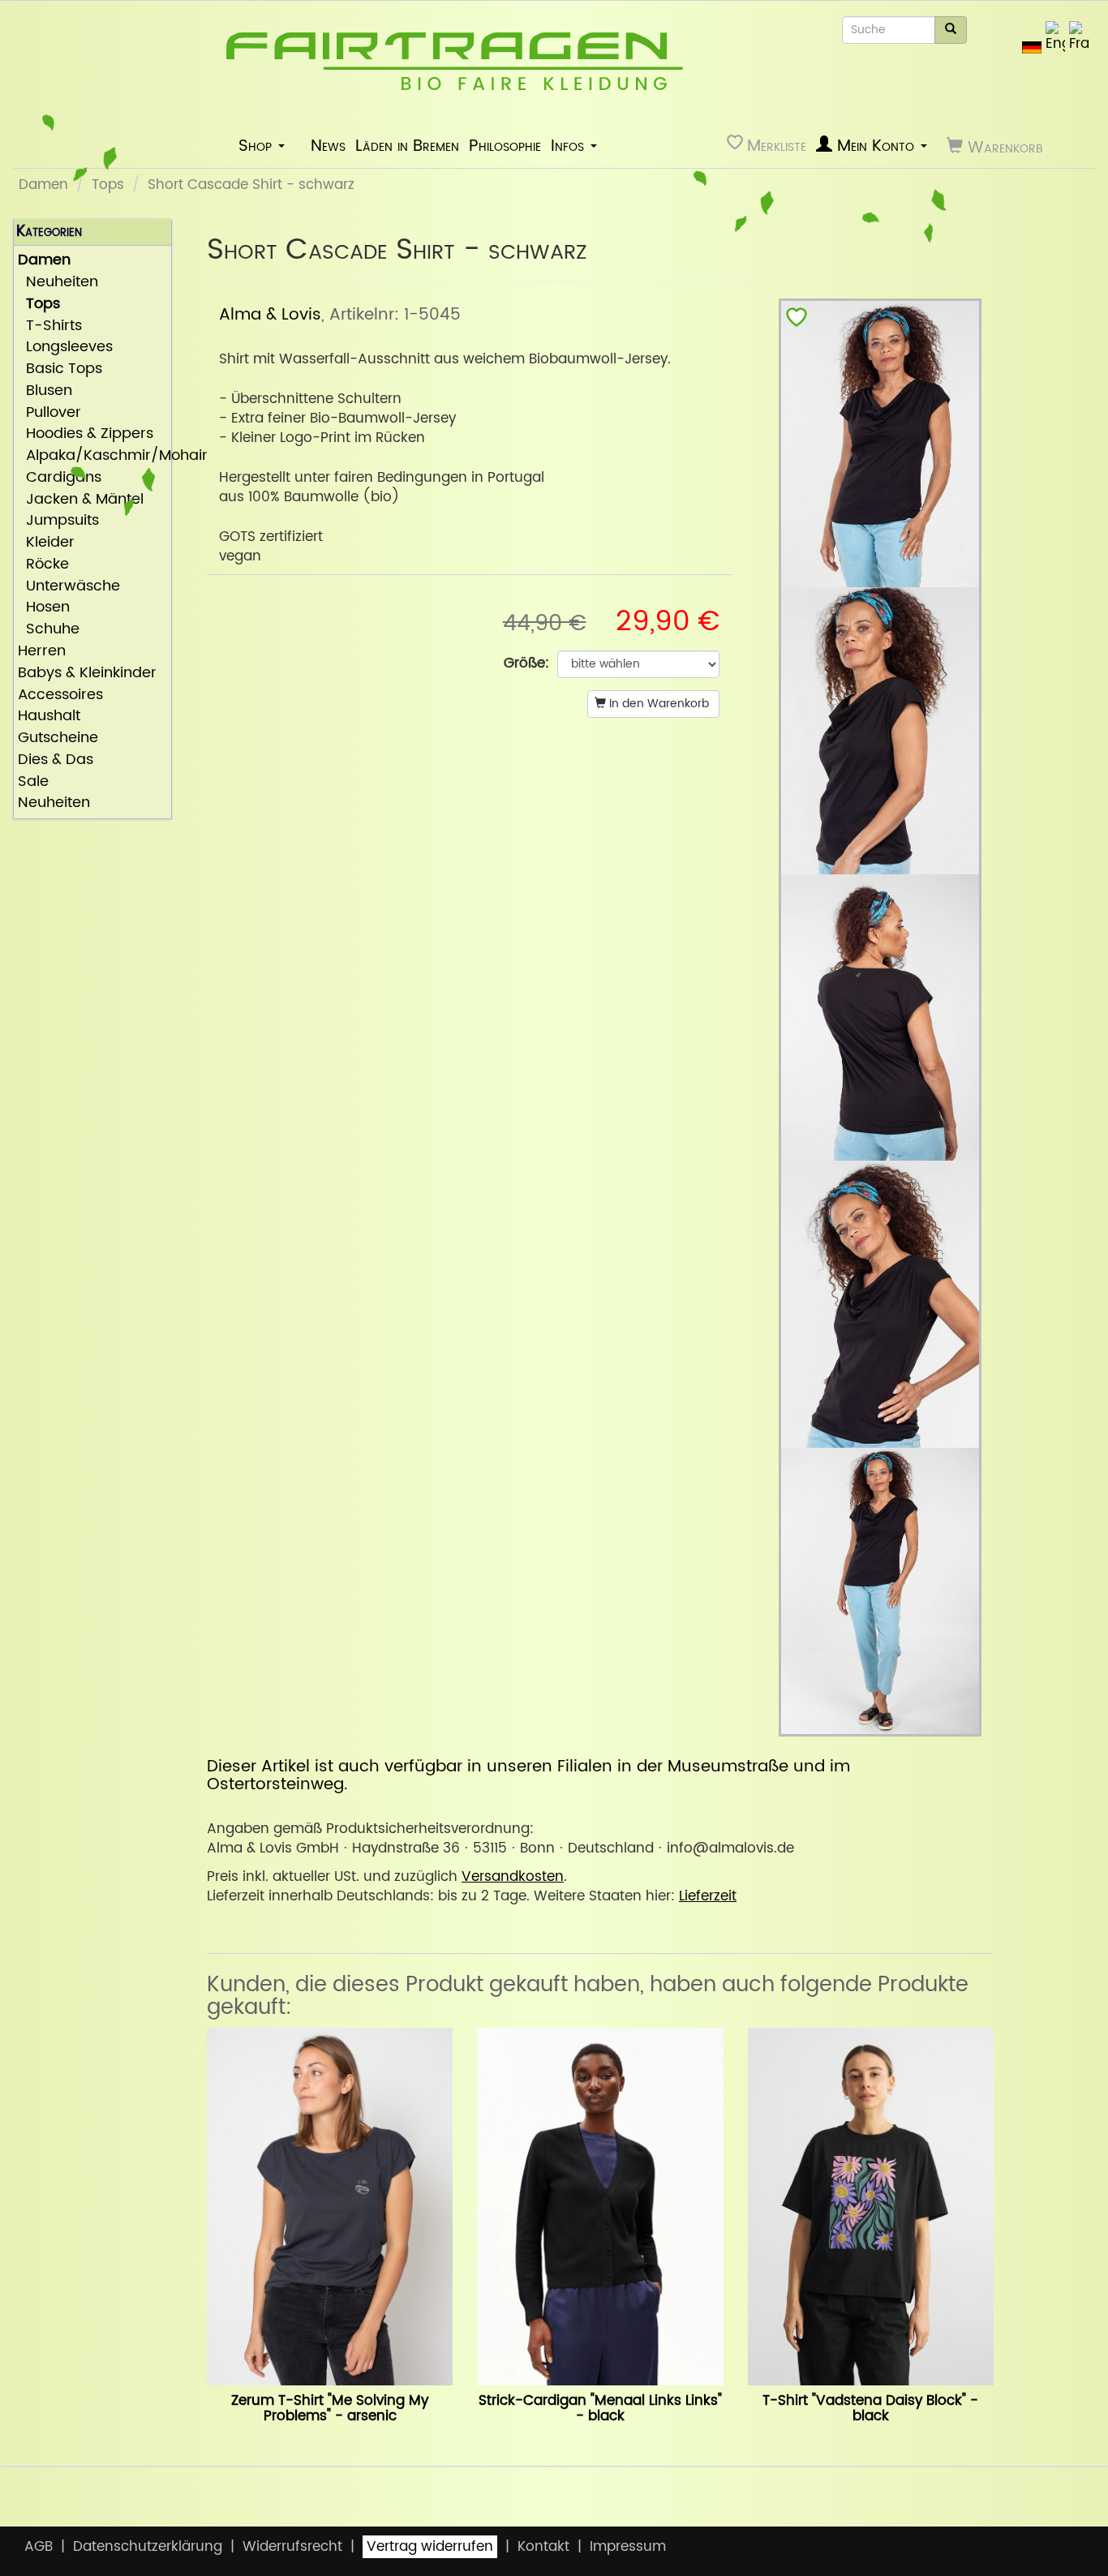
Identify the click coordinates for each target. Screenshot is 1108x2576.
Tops (108, 185)
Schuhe (49, 630)
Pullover (49, 413)
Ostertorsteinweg (275, 1784)
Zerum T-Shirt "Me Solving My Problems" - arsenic (330, 2409)
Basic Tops (60, 369)
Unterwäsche (69, 587)
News (328, 146)
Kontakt (543, 2547)
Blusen (45, 391)
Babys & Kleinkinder (87, 674)
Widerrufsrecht (292, 2547)
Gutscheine (58, 738)
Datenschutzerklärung (148, 2547)
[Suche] (951, 30)
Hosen (44, 608)
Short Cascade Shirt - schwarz (251, 185)
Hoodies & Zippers (86, 434)
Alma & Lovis (270, 315)
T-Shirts (50, 326)
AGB (39, 2547)
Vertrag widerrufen (430, 2547)
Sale (33, 782)
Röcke (43, 565)
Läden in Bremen (407, 146)
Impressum (628, 2547)
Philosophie (505, 146)
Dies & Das (56, 760)
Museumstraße (728, 1767)
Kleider (46, 543)
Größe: (526, 663)
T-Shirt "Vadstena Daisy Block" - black (870, 2409)
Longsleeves (65, 348)
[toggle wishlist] (797, 321)
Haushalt (49, 717)
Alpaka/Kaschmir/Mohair (92, 456)
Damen (43, 185)
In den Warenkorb (657, 704)
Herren (42, 652)
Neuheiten (58, 283)
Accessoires (60, 696)
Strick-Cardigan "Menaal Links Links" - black (600, 2409)
